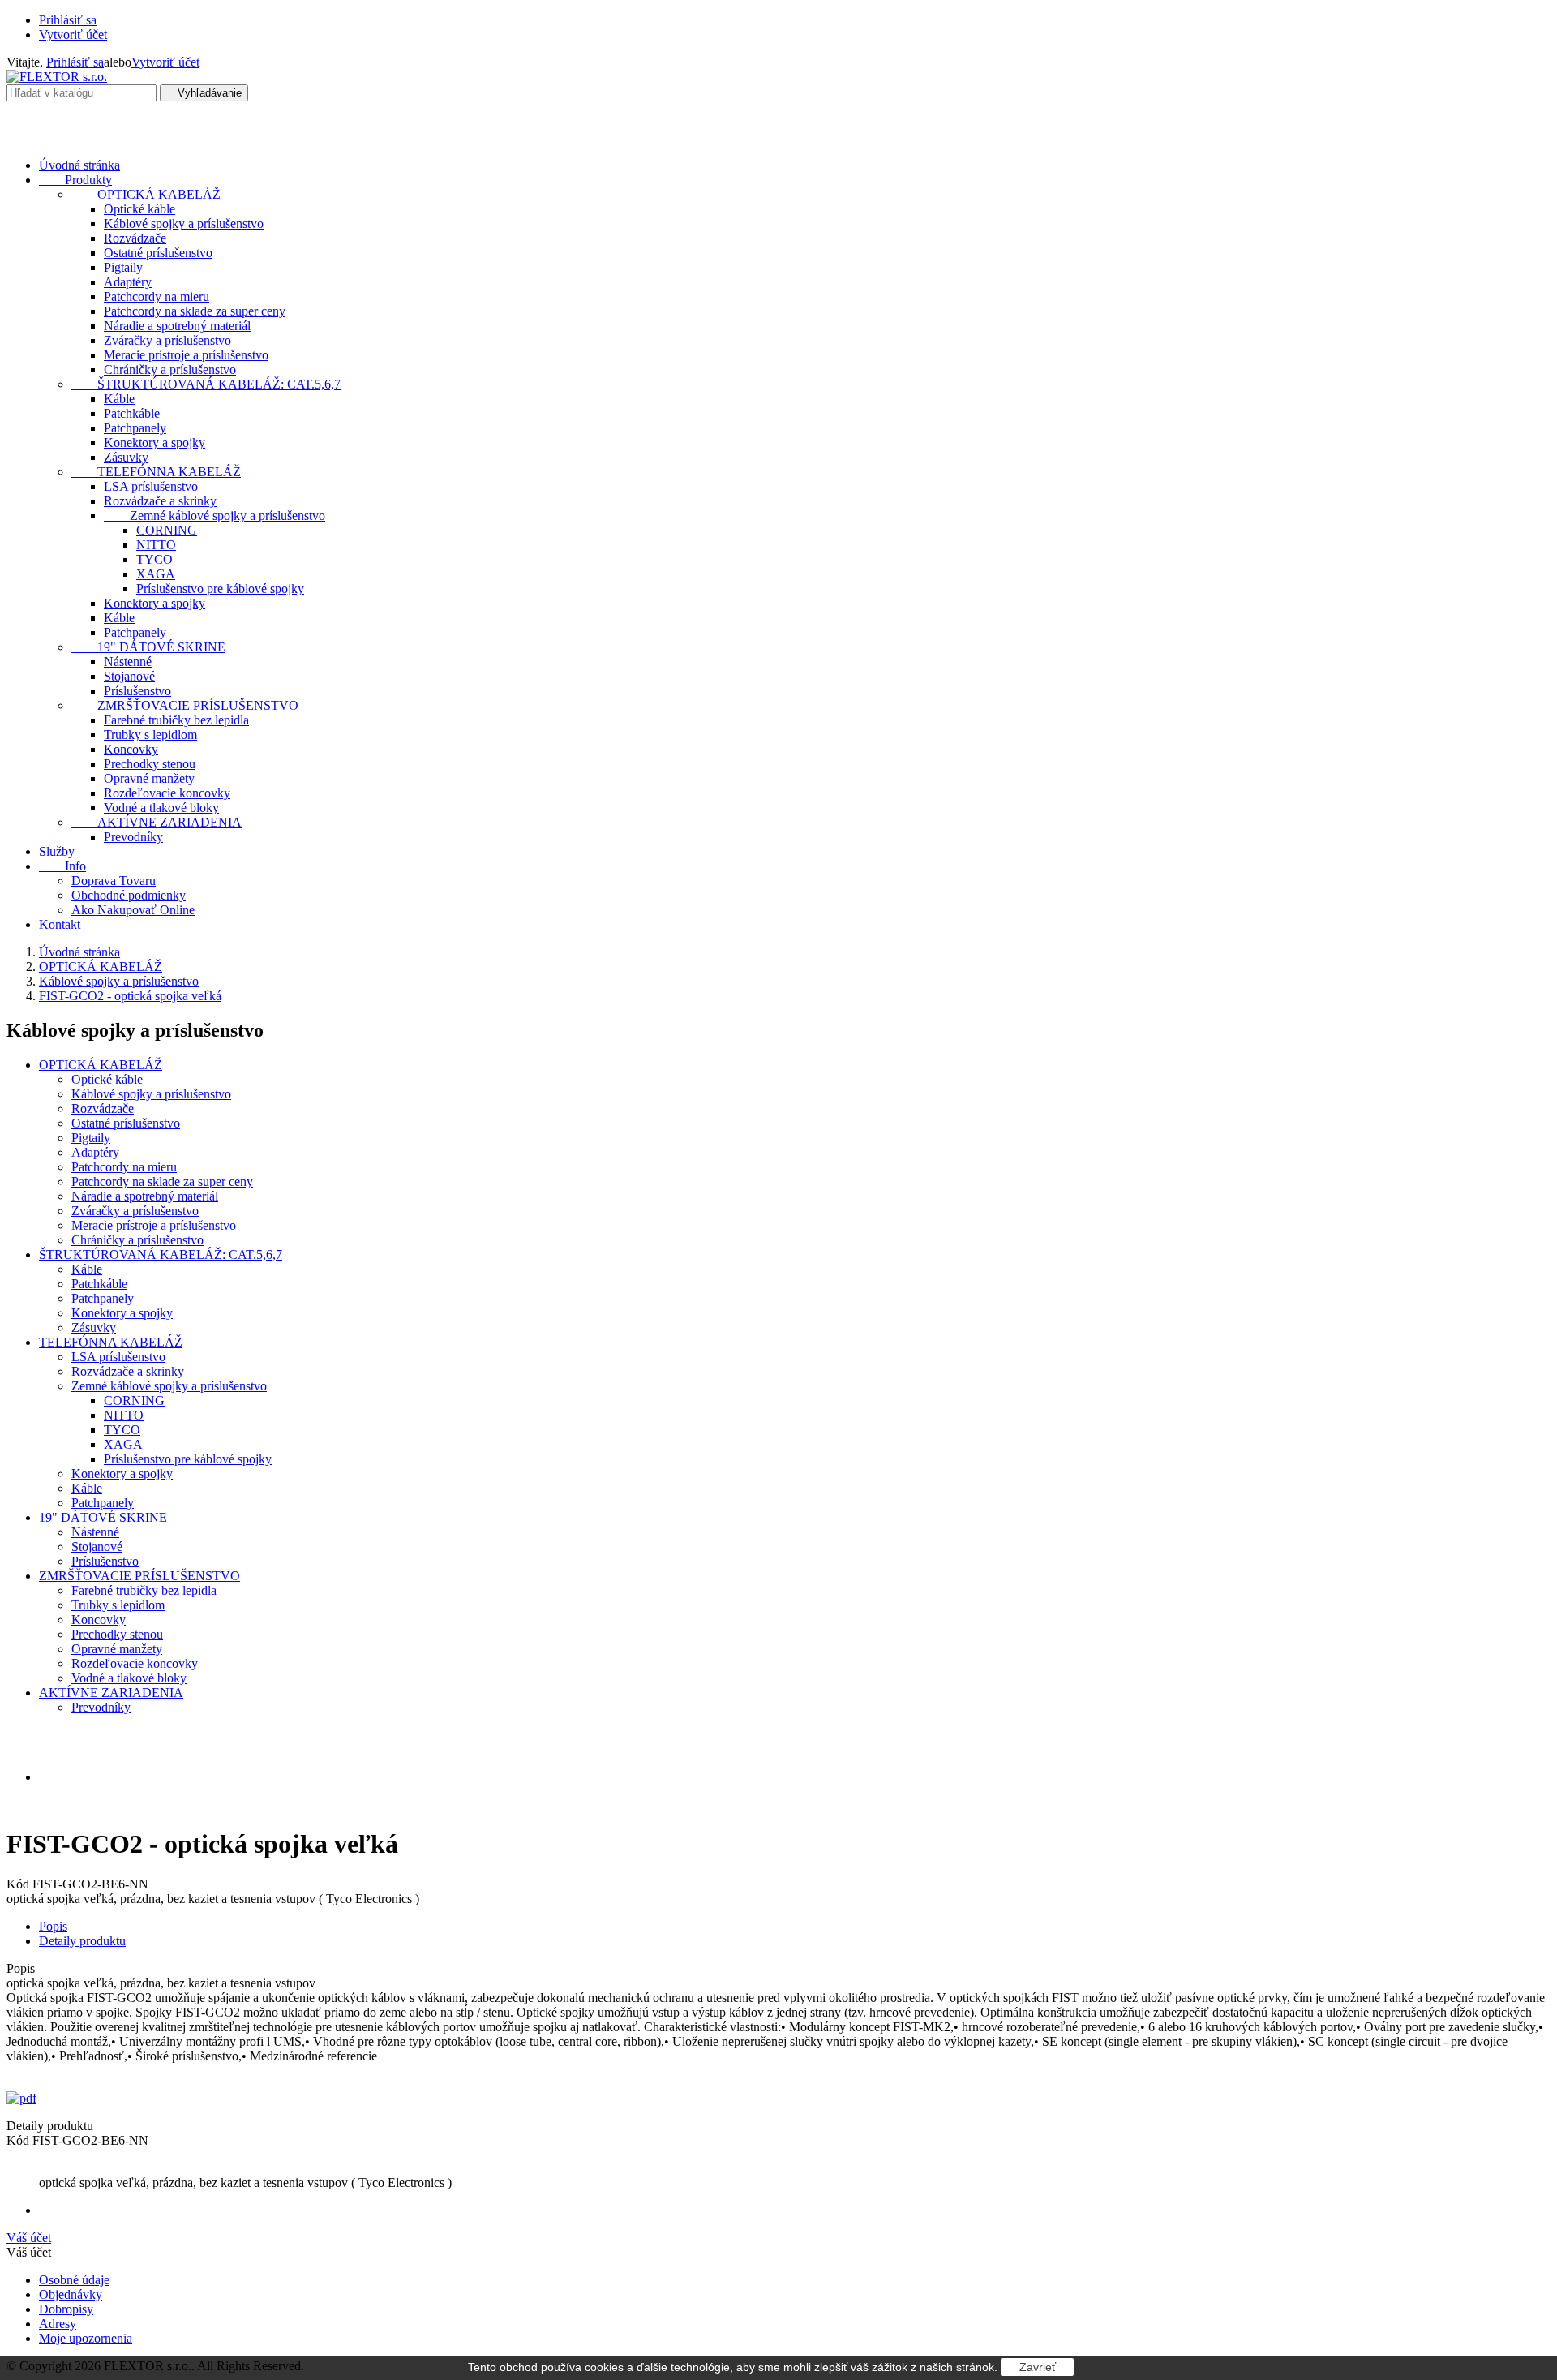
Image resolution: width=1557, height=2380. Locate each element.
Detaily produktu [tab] (82, 1941)
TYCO (154, 559)
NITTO (156, 545)
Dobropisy (66, 2309)
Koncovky (131, 749)
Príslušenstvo (137, 691)
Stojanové (129, 676)
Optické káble (139, 209)
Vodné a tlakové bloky (161, 808)
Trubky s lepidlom (150, 735)
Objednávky (71, 2294)
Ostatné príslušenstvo (158, 253)
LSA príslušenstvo (151, 486)
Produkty (75, 180)
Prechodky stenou (150, 764)
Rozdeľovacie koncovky (167, 793)
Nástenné (128, 662)
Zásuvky (126, 457)
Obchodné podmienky (129, 895)
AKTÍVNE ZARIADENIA (157, 822)
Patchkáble (132, 413)
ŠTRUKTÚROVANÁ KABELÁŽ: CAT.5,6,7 (206, 384)
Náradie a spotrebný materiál (177, 326)
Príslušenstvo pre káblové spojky (220, 589)
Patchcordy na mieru (157, 296)
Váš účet (29, 2238)
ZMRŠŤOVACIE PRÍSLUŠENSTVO (185, 705)
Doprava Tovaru (114, 881)
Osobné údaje (74, 2280)
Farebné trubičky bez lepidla (176, 720)
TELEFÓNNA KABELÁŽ (156, 472)
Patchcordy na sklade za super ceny (195, 311)
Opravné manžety (149, 778)
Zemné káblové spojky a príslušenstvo (214, 516)
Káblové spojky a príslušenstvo (184, 223)
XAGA (156, 574)
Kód (19, 1884)
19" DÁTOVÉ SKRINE (148, 647)
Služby (57, 851)
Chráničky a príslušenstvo (170, 369)
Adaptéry (128, 282)
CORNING (167, 530)
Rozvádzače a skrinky (160, 501)
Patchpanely (135, 428)
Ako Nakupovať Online (133, 910)
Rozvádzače (135, 238)
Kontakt (60, 924)
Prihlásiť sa (68, 20)
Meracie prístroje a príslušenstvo (186, 355)
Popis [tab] (53, 1926)
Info (62, 866)
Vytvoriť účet (73, 34)
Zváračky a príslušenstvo (167, 340)
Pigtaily (123, 267)
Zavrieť (1038, 2367)
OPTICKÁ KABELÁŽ (146, 194)
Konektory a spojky (154, 442)
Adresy (58, 2324)
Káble (119, 399)
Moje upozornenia (86, 2338)
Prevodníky (133, 837)
